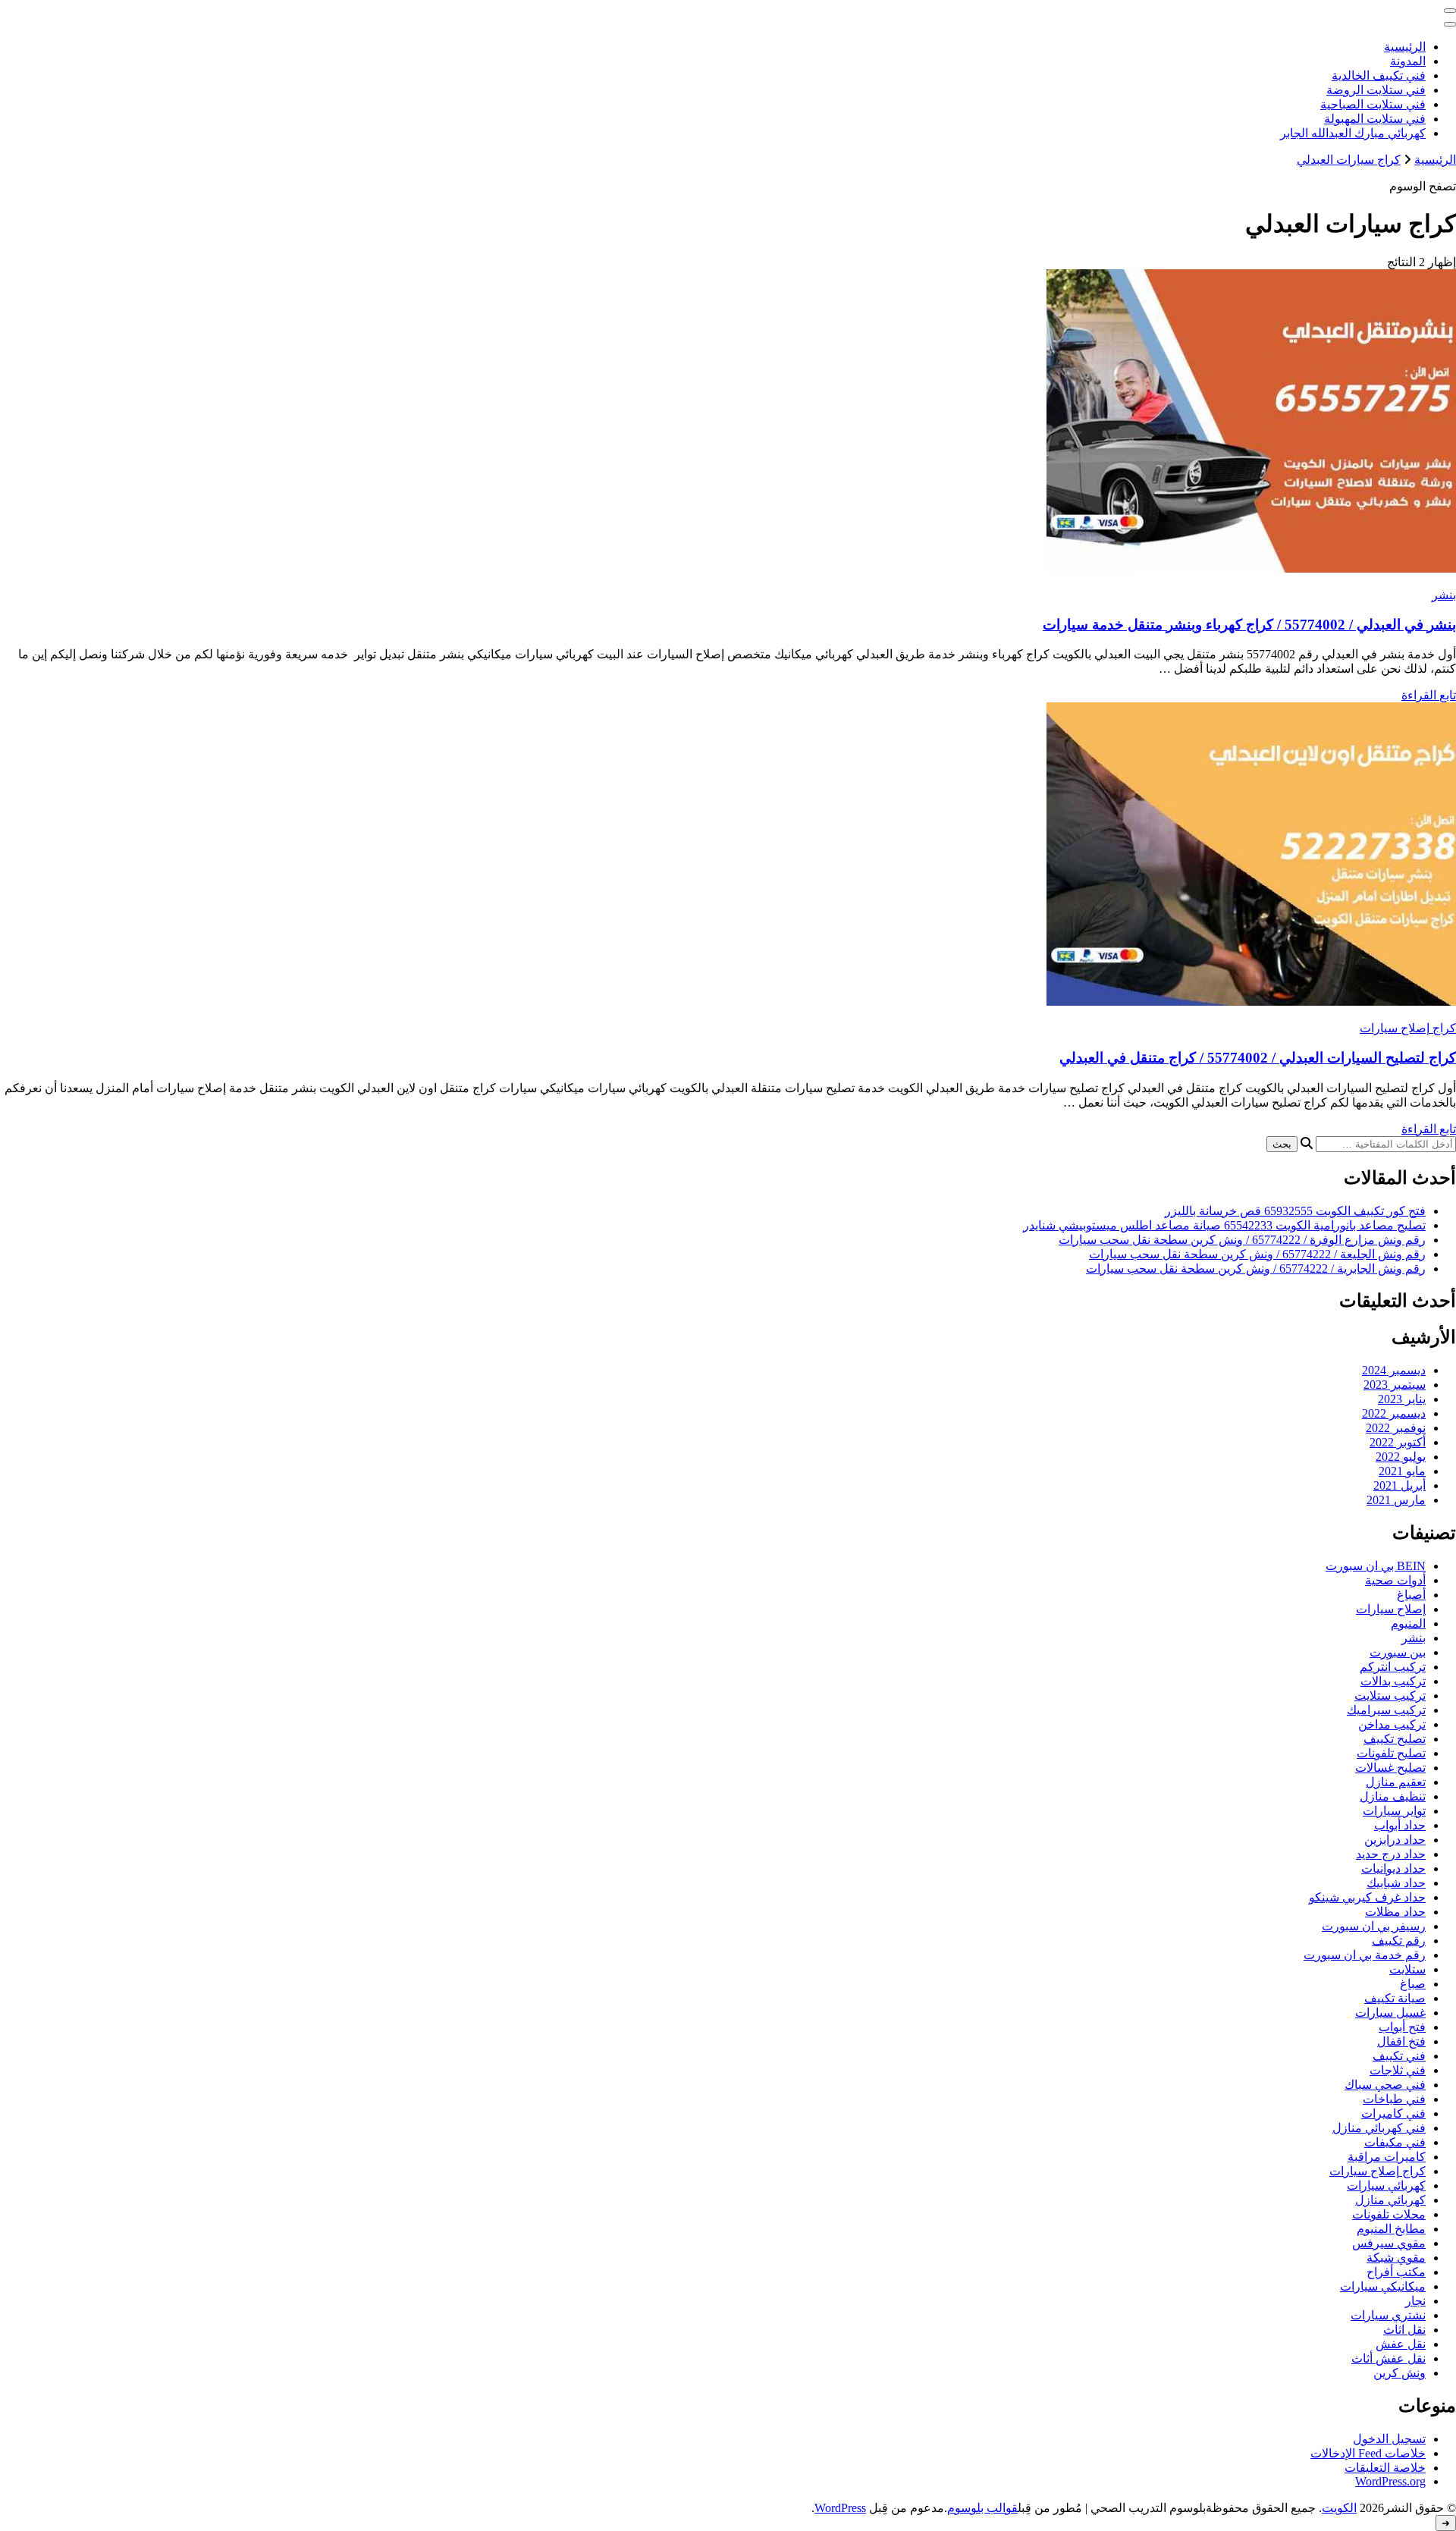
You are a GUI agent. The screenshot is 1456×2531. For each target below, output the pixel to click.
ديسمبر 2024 (1394, 1370)
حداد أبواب (1400, 1825)
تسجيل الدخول (1389, 2439)
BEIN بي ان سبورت (1376, 1566)
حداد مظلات (1395, 1912)
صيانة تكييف (1395, 1998)
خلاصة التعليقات (1385, 2468)
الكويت (1339, 2508)
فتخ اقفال (1401, 2041)
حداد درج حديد (1391, 1854)
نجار (1415, 2301)
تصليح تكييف (1395, 1739)
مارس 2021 (1396, 1500)
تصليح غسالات (1390, 1768)
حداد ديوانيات (1393, 1868)
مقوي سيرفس (1389, 2243)
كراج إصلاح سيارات (1408, 1028)
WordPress (840, 2508)
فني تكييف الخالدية (1379, 75)
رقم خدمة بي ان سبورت (1365, 1955)
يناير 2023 (1402, 1399)
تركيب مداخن (1392, 1724)
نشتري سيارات (1388, 2315)
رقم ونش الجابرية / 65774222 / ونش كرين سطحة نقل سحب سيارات (1256, 1269)
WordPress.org (1390, 2481)
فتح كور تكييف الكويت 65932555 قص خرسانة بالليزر (1295, 1211)
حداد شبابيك (1396, 1883)
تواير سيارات (1394, 1811)
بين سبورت (1398, 1652)
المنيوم (1408, 1623)
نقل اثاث (1404, 2330)
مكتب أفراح (1396, 2272)
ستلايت (1407, 1969)
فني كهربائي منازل (1379, 2128)
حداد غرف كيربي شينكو (1367, 1897)
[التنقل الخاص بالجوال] (1450, 11)
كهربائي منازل (1390, 2200)
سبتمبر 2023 (1395, 1385)
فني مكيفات (1395, 2142)
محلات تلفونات (1389, 2214)
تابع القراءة (1429, 695)
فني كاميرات (1393, 2113)
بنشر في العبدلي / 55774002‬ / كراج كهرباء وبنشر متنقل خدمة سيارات (1249, 625)
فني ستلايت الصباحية (1373, 104)
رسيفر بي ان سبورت (1374, 1926)
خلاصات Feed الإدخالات (1368, 2453)
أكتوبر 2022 (1398, 1442)
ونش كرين (1400, 2373)
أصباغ (1411, 1595)
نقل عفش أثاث (1389, 2358)
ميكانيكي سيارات (1383, 2286)
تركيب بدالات (1393, 1681)
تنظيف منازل (1393, 1796)
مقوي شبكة (1396, 2258)
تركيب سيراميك (1386, 1710)
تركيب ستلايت (1390, 1696)
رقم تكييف (1399, 1941)
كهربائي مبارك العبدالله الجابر (1353, 133)
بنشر (1444, 595)
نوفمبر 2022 (1396, 1428)
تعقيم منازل (1396, 1782)
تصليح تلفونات (1391, 1753)
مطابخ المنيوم (1391, 2229)
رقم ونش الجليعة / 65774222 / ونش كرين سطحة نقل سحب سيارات (1257, 1254)
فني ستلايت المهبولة (1375, 119)
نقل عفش (1401, 2344)
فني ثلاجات (1398, 2070)
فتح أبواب (1402, 2027)
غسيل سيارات (1390, 2013)
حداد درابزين (1395, 1840)
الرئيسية (1405, 47)
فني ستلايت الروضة (1376, 90)
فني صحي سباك (1385, 2085)
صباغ (1413, 1984)
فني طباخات (1394, 2099)
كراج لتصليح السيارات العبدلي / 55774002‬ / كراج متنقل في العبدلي (1258, 1058)
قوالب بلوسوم (982, 2508)
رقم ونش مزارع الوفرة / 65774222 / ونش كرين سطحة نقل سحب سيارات (1242, 1240)
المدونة (1408, 61)
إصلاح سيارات (1391, 1609)
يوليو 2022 (1401, 1457)
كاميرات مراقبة (1387, 2157)
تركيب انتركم (1393, 1667)
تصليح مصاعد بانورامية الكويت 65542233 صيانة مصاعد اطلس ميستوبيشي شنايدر (1224, 1225)
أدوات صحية (1395, 1580)
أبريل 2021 (1400, 1485)
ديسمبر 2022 (1394, 1413)
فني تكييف (1399, 2056)
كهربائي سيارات (1386, 2186)
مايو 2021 (1402, 1471)
